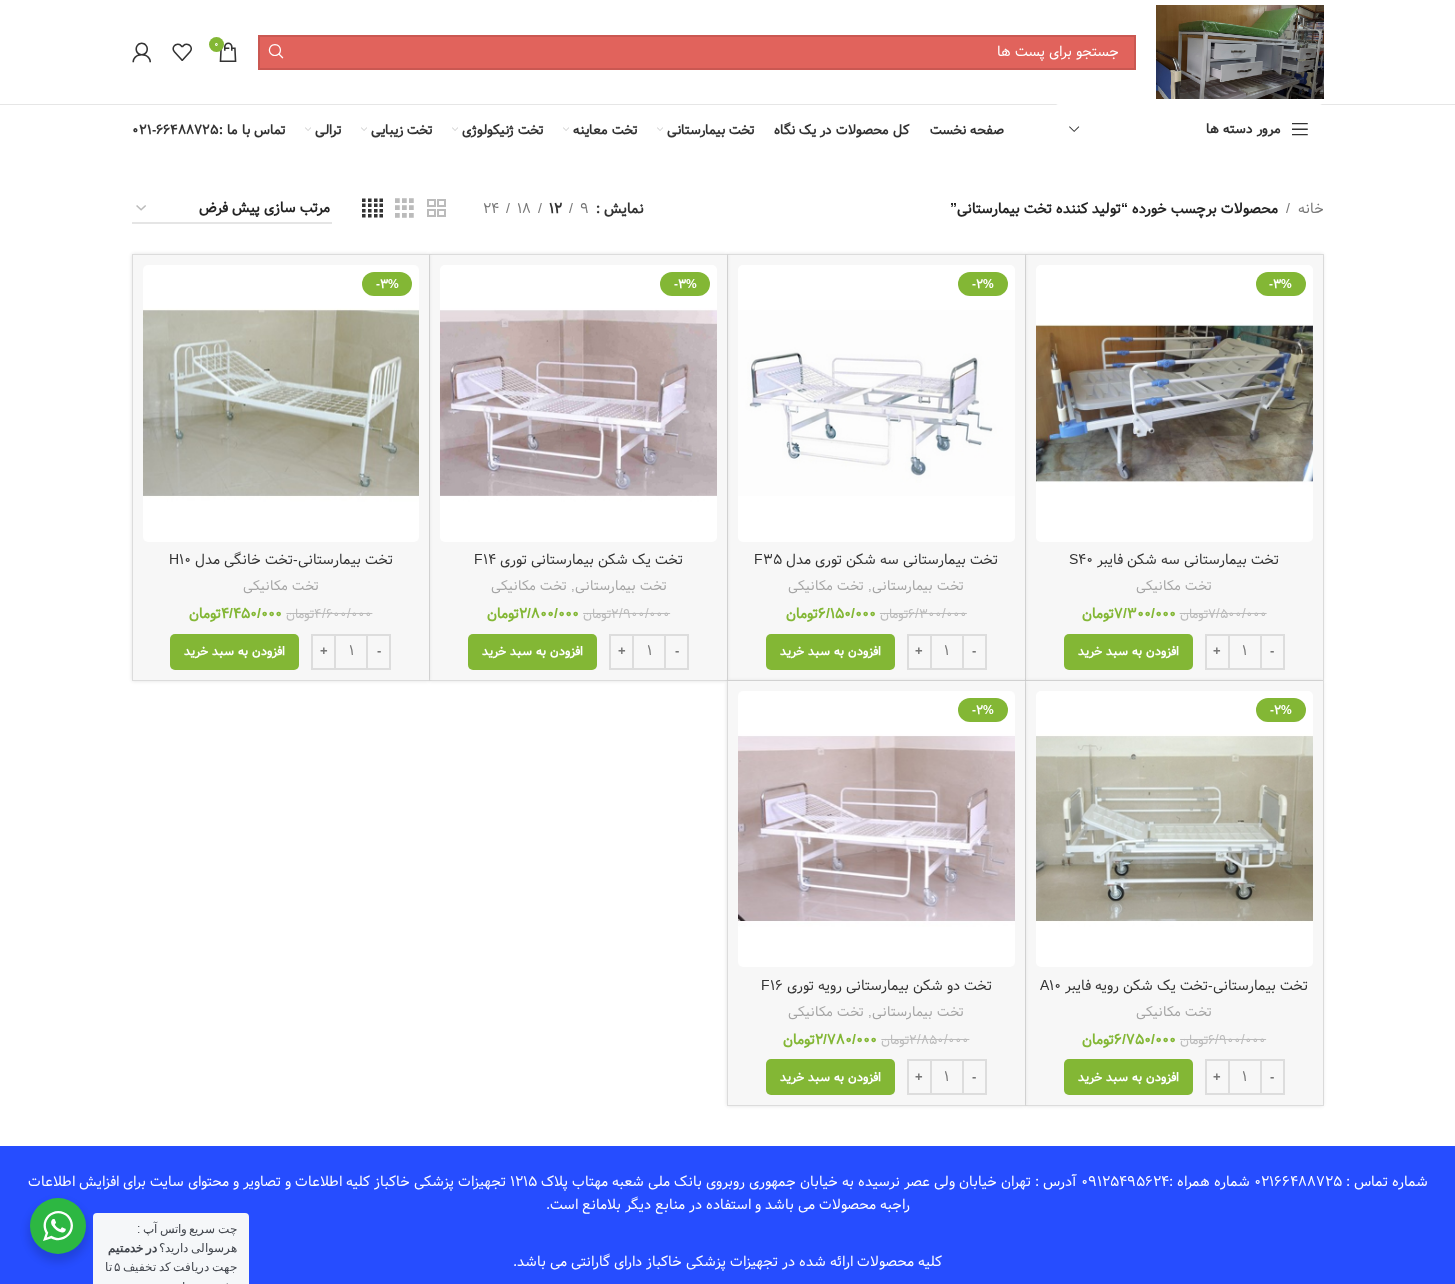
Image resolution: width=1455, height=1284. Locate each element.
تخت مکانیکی (1174, 586)
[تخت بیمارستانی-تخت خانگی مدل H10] (281, 403)
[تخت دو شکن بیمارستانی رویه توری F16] (876, 829)
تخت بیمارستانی (918, 586)
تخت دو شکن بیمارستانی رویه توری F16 (876, 986)
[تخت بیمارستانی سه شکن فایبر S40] (1174, 403)
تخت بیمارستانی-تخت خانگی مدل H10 (281, 560)
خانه (1311, 209)
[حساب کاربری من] (142, 52)
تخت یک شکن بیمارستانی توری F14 (578, 560)
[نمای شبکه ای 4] (372, 209)
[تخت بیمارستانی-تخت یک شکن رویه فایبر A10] (1174, 829)
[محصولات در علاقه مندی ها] (182, 52)
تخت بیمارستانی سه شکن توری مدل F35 (876, 560)
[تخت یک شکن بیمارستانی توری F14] (578, 403)
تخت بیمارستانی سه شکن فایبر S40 (1174, 560)
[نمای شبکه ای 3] (404, 209)
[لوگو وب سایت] (1239, 52)
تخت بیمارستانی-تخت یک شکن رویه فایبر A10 (1174, 986)
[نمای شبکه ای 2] (436, 209)
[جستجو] (275, 52)
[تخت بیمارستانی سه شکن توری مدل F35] (876, 403)
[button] (1128, 652)
